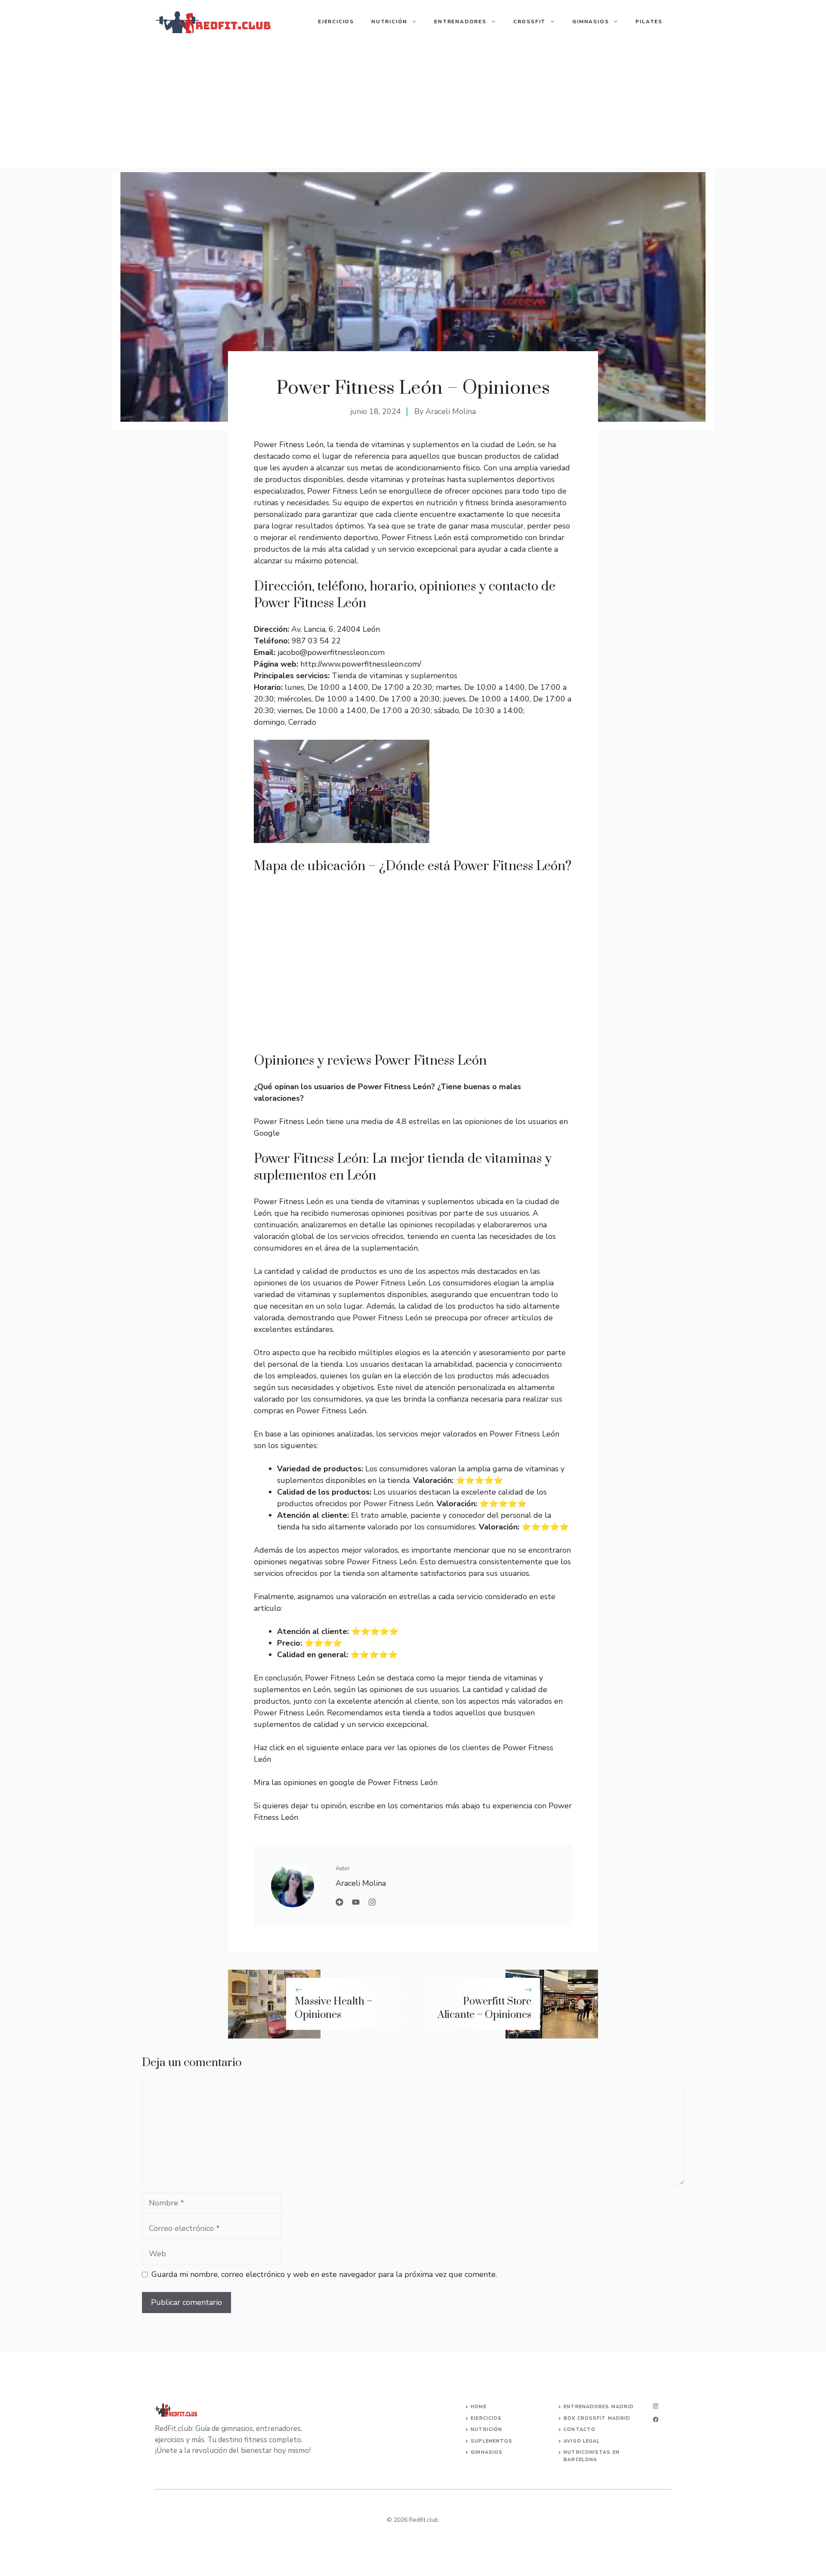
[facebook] (656, 2420)
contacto (579, 2429)
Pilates (649, 22)
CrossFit (529, 22)
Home (478, 2407)
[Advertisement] (413, 108)
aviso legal (582, 2441)
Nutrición (389, 22)
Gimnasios (590, 22)
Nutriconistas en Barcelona (592, 2456)
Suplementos (492, 2441)
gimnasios (487, 2452)
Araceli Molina (451, 411)
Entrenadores (460, 22)
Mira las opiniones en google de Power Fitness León (346, 1782)
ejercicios (486, 2418)
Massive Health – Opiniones (334, 2008)
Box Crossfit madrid (597, 2418)
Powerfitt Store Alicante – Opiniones (484, 2008)
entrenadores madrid (599, 2407)
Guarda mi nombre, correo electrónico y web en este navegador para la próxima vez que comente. (324, 2274)
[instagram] (656, 2406)
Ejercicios (336, 22)
